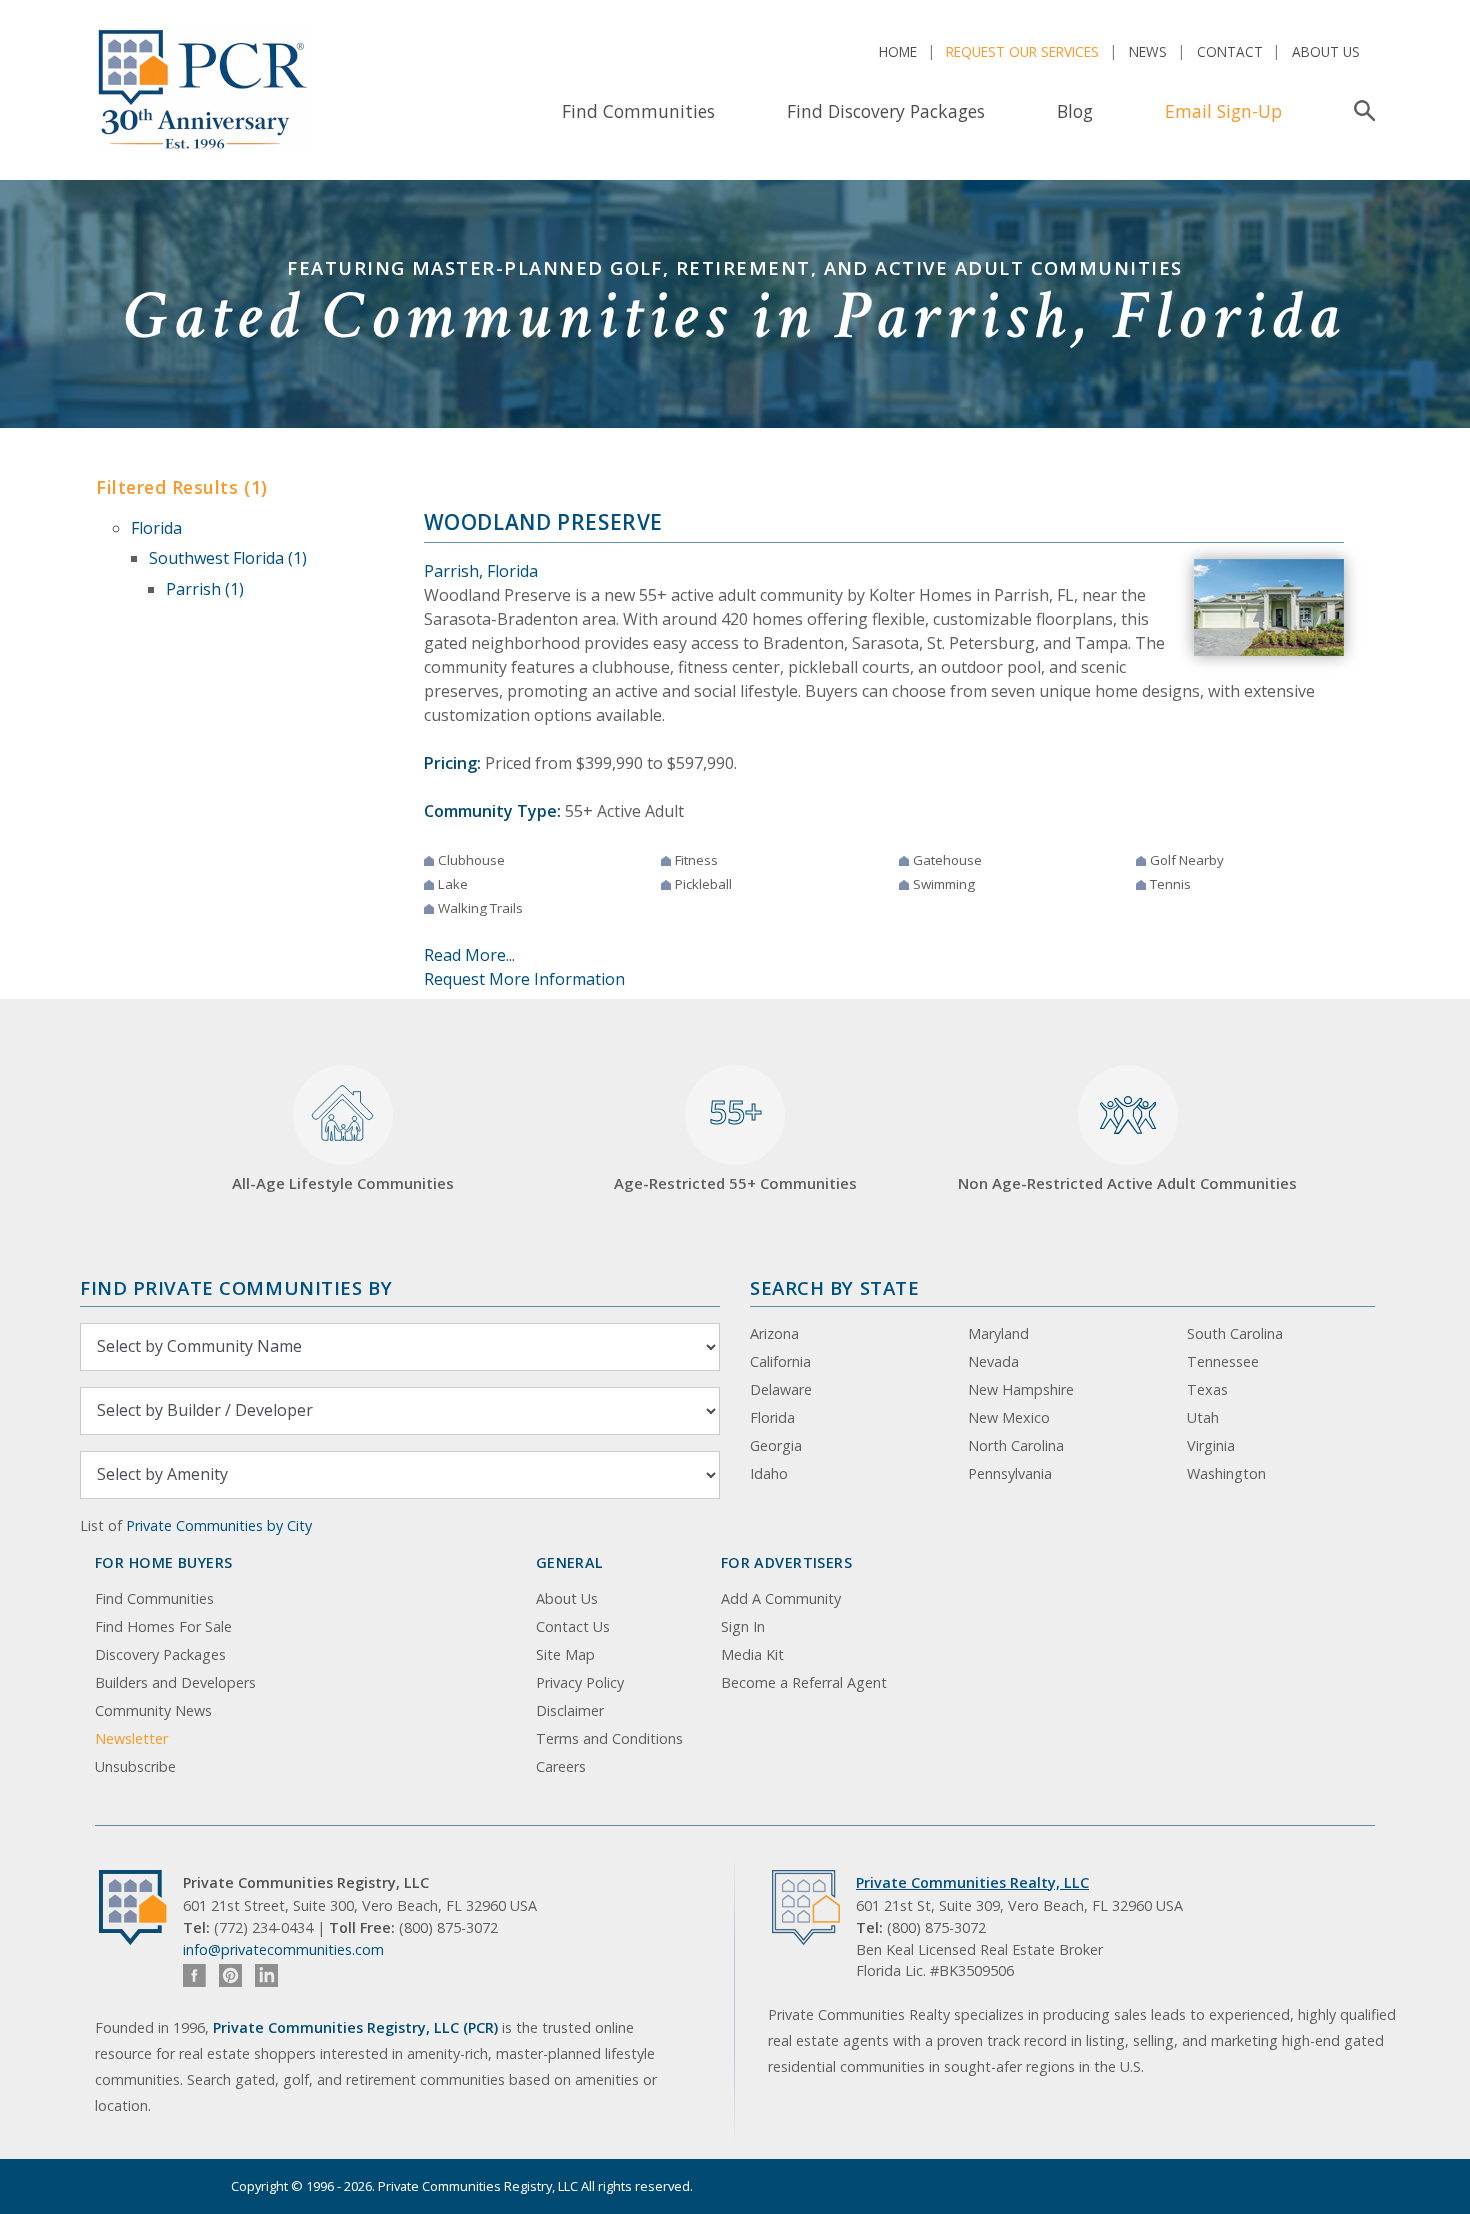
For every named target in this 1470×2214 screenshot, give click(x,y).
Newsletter (131, 1738)
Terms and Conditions (609, 1738)
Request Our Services (1022, 51)
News (1148, 51)
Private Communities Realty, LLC (972, 1882)
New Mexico (1009, 1417)
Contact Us (573, 1626)
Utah (1203, 1417)
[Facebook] (194, 1975)
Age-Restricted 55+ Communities (735, 1142)
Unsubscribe (135, 1766)
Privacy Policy (580, 1682)
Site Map (565, 1654)
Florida (156, 528)
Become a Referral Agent (804, 1682)
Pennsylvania (1010, 1473)
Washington (1226, 1473)
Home (898, 51)
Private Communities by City (219, 1525)
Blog (1075, 111)
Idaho (769, 1473)
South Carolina (1235, 1333)
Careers (561, 1766)
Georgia (776, 1445)
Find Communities (638, 111)
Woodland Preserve (544, 522)
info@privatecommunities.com (283, 1949)
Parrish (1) (205, 589)
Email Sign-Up (1223, 111)
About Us (1326, 51)
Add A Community (781, 1598)
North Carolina (1016, 1445)
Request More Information (524, 979)
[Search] (1360, 111)
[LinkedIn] (266, 1975)
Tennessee (1223, 1361)
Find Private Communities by (236, 1287)
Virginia (1211, 1445)
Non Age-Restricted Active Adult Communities (1127, 1183)
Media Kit (752, 1654)
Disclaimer (570, 1710)
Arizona (774, 1333)
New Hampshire (1021, 1389)
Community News (153, 1710)
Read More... (469, 955)
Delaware (781, 1389)
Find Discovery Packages (886, 111)
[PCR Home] (141, 1907)
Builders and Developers (175, 1682)
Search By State (834, 1287)
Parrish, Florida (481, 571)
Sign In (743, 1626)
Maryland (998, 1333)
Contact (1230, 51)
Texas (1207, 1389)
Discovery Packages (160, 1654)
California (780, 1361)
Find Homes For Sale (163, 1626)
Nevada (993, 1361)
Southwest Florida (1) (228, 558)
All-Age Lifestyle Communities (343, 1183)
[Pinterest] (230, 1975)
